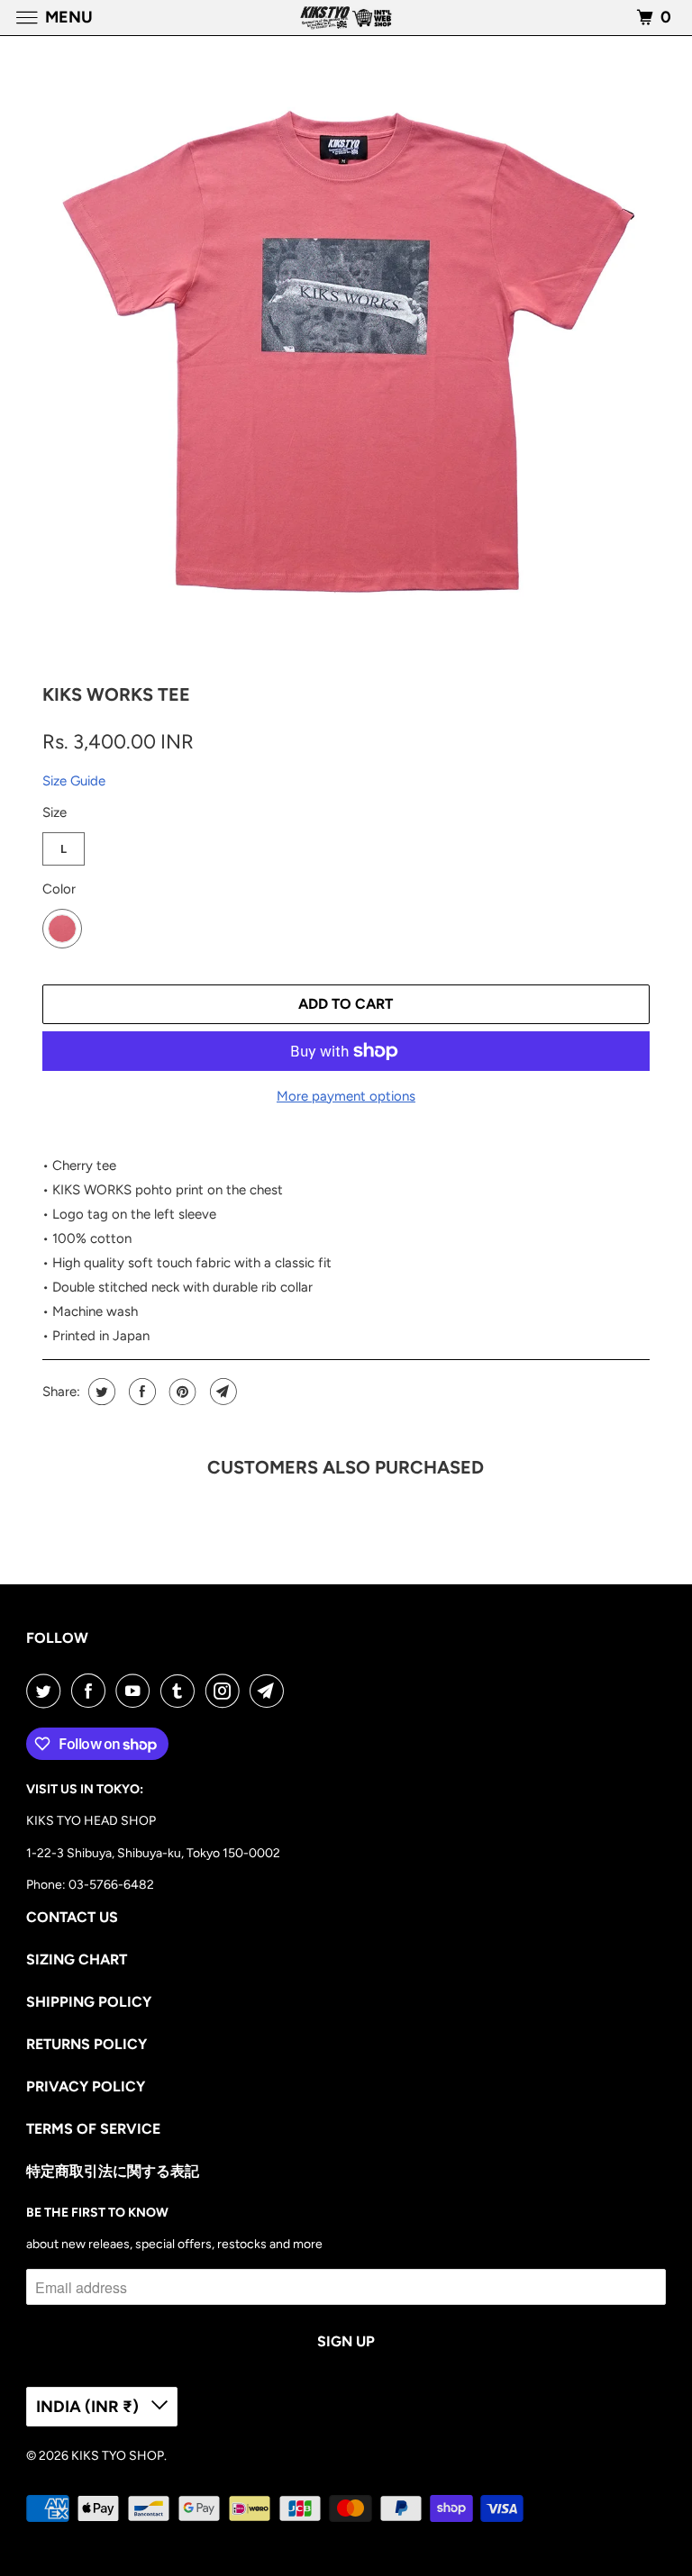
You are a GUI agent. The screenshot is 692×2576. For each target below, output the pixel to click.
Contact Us (72, 1917)
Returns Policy (86, 2044)
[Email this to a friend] (221, 1392)
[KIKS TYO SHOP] (346, 18)
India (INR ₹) (89, 2407)
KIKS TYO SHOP (118, 2456)
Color (59, 889)
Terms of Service (93, 2129)
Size (55, 812)
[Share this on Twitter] (100, 1392)
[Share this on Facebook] (140, 1392)
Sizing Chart (77, 1959)
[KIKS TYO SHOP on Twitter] (47, 1691)
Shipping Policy (89, 2002)
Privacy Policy (86, 2086)
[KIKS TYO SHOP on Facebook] (92, 1691)
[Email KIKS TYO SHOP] (270, 1691)
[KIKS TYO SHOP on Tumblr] (181, 1691)
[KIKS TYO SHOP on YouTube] (136, 1691)
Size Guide (74, 781)
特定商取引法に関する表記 (113, 2171)
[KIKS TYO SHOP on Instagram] (226, 1691)
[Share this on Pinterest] (181, 1392)
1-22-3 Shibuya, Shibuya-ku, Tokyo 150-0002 (153, 1853)
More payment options (346, 1096)
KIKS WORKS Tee (116, 694)
